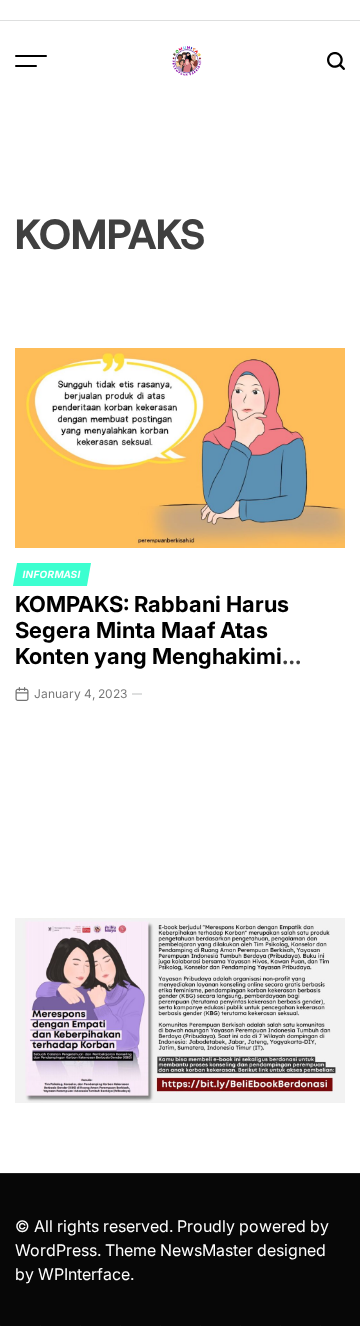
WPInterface (84, 1274)
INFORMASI (52, 574)
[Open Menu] (31, 61)
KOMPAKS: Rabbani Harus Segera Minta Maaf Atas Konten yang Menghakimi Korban (152, 643)
